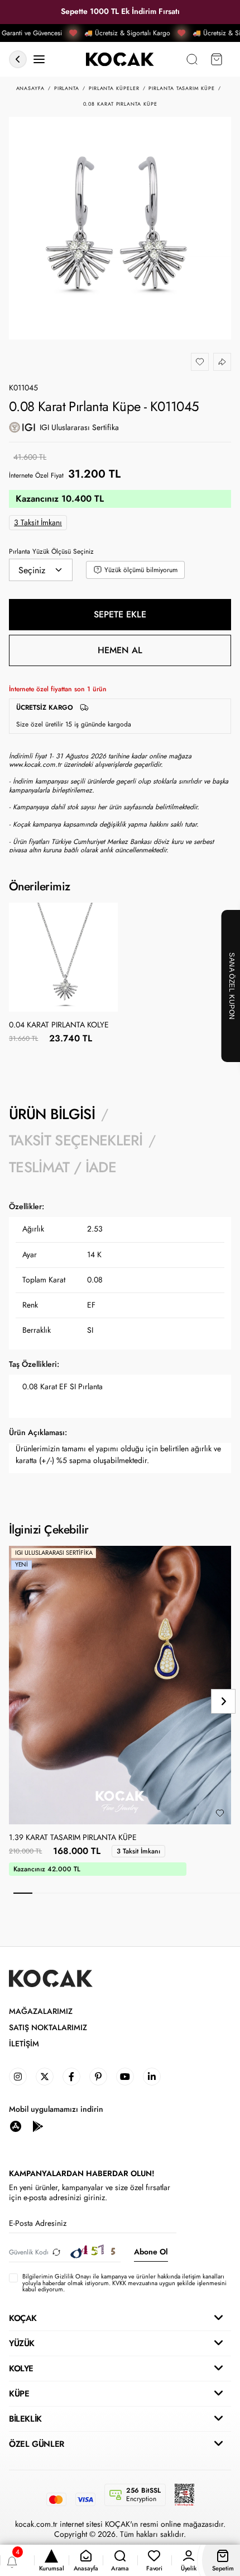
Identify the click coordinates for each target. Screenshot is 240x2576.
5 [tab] (98, 1893)
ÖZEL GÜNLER (37, 2444)
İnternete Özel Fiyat (36, 475)
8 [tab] (155, 1893)
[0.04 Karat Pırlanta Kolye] (63, 957)
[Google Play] (38, 2126)
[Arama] (192, 60)
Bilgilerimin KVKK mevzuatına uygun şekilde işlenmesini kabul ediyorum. (124, 2283)
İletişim (24, 2044)
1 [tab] (23, 1893)
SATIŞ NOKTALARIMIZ (48, 2028)
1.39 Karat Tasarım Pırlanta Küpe (73, 1838)
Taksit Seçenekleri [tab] (76, 1140)
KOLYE (21, 2369)
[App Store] (16, 2126)
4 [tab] (80, 1893)
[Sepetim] (217, 60)
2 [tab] (42, 1893)
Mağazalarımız (41, 2011)
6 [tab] (117, 1893)
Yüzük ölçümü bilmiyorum (141, 570)
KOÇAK (23, 2318)
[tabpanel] (120, 1339)
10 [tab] (193, 1893)
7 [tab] (136, 1893)
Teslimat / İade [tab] (63, 1167)
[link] (18, 2077)
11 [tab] (212, 1893)
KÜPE (19, 2394)
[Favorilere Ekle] (200, 362)
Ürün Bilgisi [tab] (52, 1114)
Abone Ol (151, 2252)
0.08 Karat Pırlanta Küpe (120, 104)
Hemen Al (120, 650)
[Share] (222, 362)
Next (223, 1701)
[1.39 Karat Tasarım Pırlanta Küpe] (120, 1685)
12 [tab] (231, 1893)
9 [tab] (174, 1893)
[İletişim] (39, 60)
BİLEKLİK (25, 2419)
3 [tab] (61, 1893)
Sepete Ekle (120, 614)
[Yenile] (56, 2252)
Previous (17, 1701)
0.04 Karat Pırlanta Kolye (59, 1025)
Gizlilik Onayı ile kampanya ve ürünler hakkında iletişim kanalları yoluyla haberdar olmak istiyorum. (123, 2279)
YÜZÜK (22, 2343)
